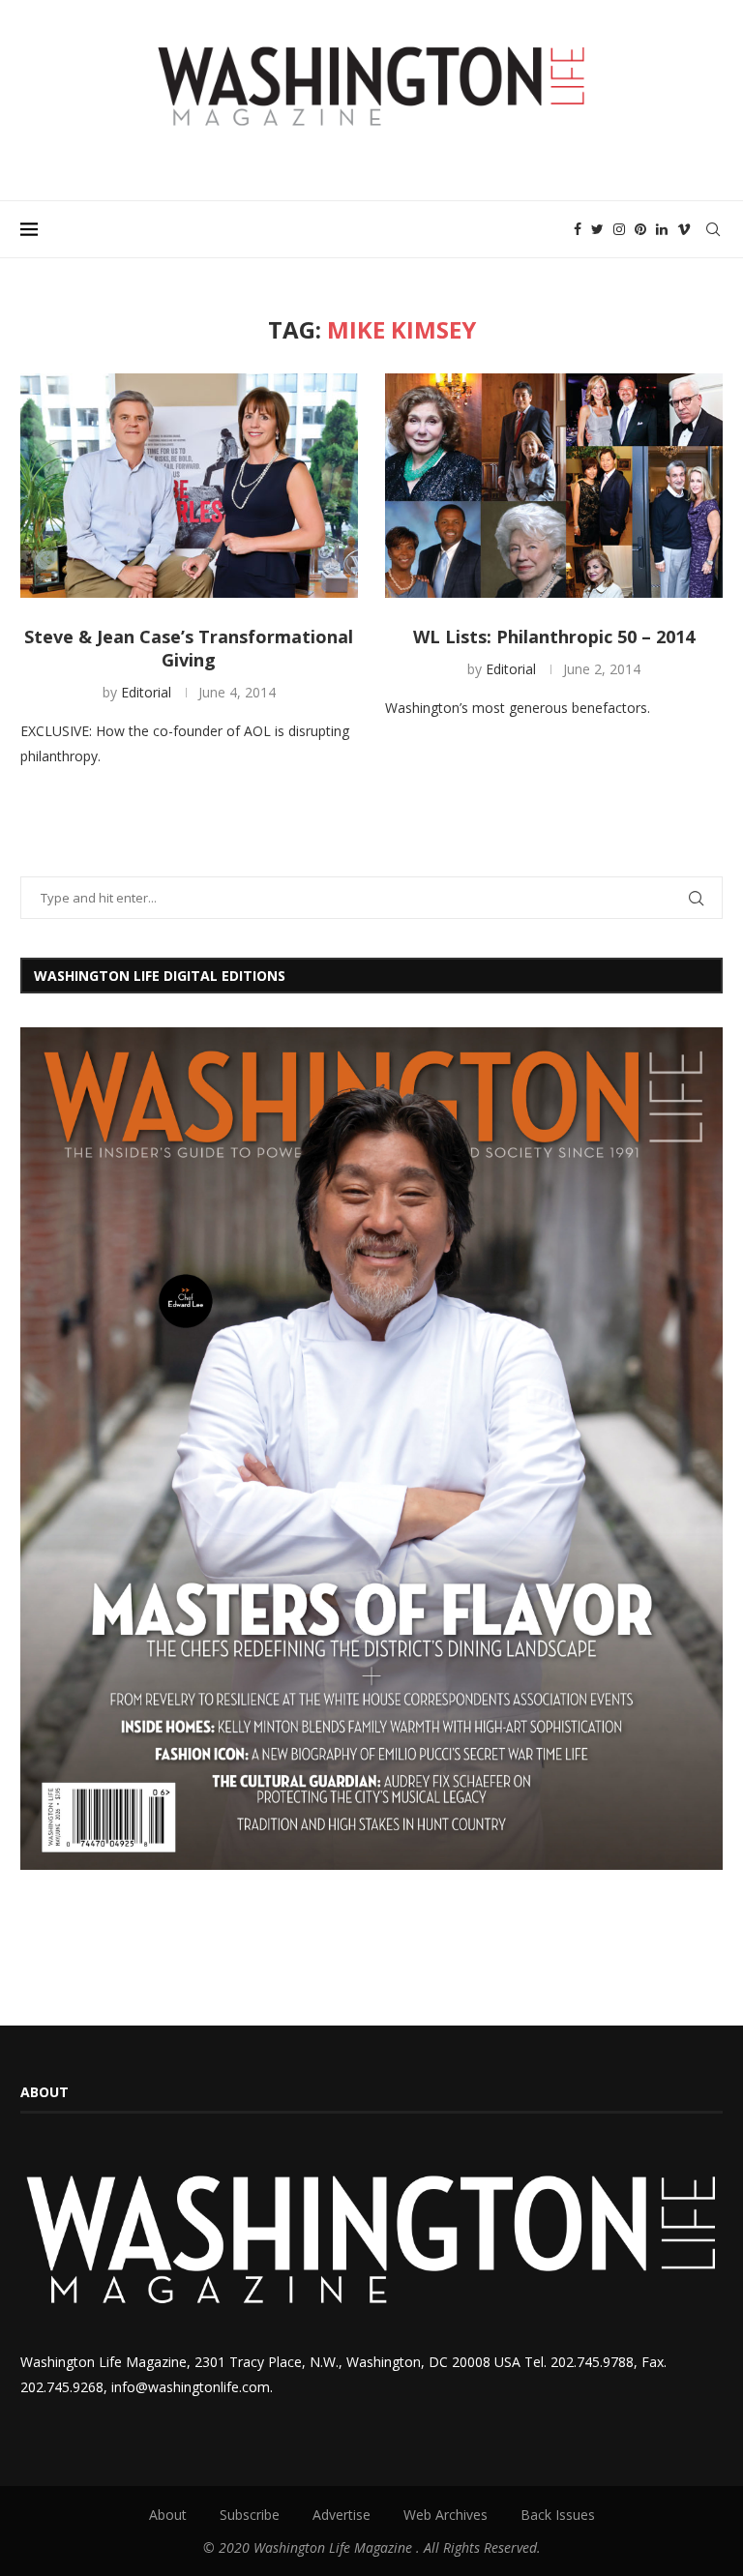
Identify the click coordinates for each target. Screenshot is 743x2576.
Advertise (342, 2515)
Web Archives (446, 2515)
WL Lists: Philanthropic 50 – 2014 (554, 637)
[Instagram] (619, 229)
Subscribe (250, 2515)
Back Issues (558, 2515)
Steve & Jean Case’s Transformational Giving (189, 648)
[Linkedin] (662, 229)
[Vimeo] (684, 229)
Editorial (146, 692)
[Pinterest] (640, 229)
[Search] (713, 229)
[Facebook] (578, 229)
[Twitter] (597, 229)
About (168, 2515)
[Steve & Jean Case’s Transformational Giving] (189, 486)
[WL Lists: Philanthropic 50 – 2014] (554, 486)
